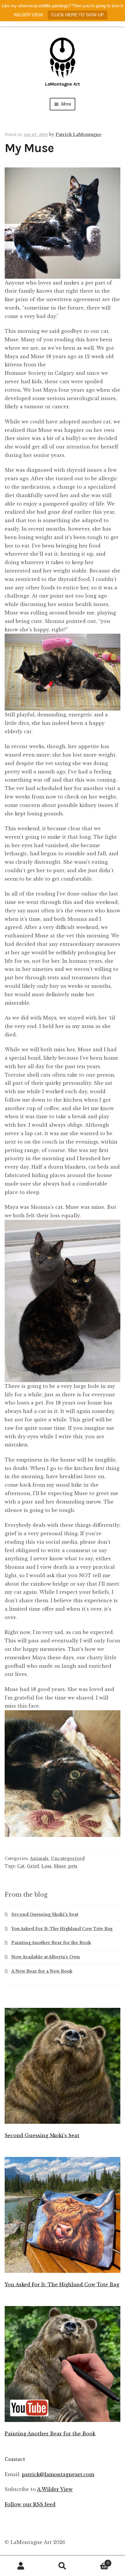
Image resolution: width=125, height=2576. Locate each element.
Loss (46, 1866)
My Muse (29, 148)
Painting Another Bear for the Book (51, 1943)
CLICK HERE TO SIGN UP (77, 15)
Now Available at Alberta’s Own (46, 1957)
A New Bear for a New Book (42, 1971)
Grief (33, 1866)
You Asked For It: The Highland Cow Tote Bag (62, 1929)
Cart (96, 2561)
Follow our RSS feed (30, 2504)
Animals (39, 1858)
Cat (21, 1866)
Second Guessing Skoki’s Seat (45, 1914)
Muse (60, 1866)
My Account (21, 2566)
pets (73, 1866)
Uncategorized (68, 1858)
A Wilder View (55, 2489)
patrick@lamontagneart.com (58, 2474)
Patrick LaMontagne (78, 135)
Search (62, 2566)
